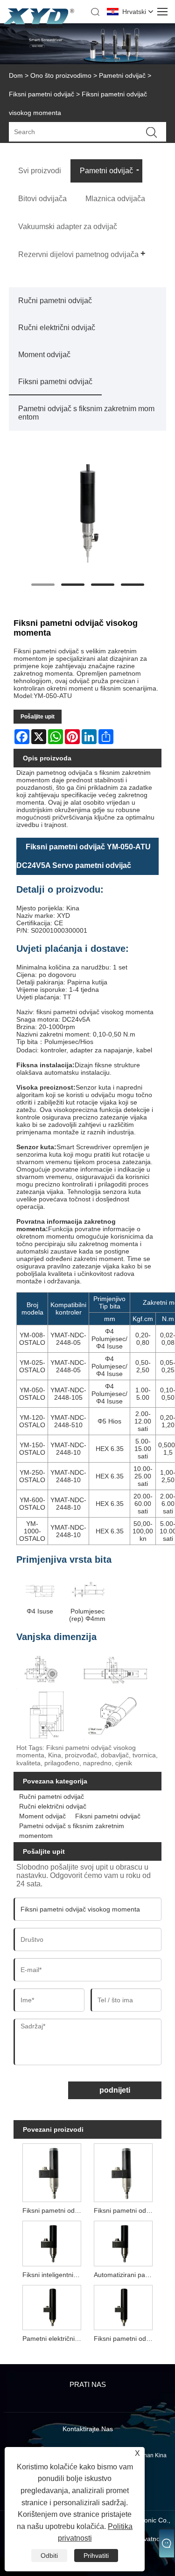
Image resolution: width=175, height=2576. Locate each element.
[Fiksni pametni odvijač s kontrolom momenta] (123, 2307)
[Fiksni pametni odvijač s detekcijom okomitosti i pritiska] (52, 2172)
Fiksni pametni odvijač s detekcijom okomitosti (125, 2210)
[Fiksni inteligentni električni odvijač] (52, 2242)
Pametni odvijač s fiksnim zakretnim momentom (86, 413)
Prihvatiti (96, 2556)
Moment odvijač (44, 355)
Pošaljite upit (38, 717)
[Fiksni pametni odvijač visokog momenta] (88, 517)
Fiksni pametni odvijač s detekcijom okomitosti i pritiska (53, 2210)
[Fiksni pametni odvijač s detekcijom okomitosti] (123, 2172)
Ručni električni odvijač (57, 328)
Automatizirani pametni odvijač (125, 2275)
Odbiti (49, 2556)
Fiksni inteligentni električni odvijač (53, 2275)
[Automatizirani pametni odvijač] (123, 2242)
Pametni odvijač (122, 75)
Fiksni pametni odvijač (42, 94)
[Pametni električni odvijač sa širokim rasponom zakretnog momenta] (52, 2307)
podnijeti (115, 2090)
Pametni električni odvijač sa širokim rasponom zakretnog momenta (53, 2339)
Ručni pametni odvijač (55, 301)
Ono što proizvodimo (61, 75)
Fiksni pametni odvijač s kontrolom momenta (125, 2339)
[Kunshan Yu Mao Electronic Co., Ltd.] (39, 26)
